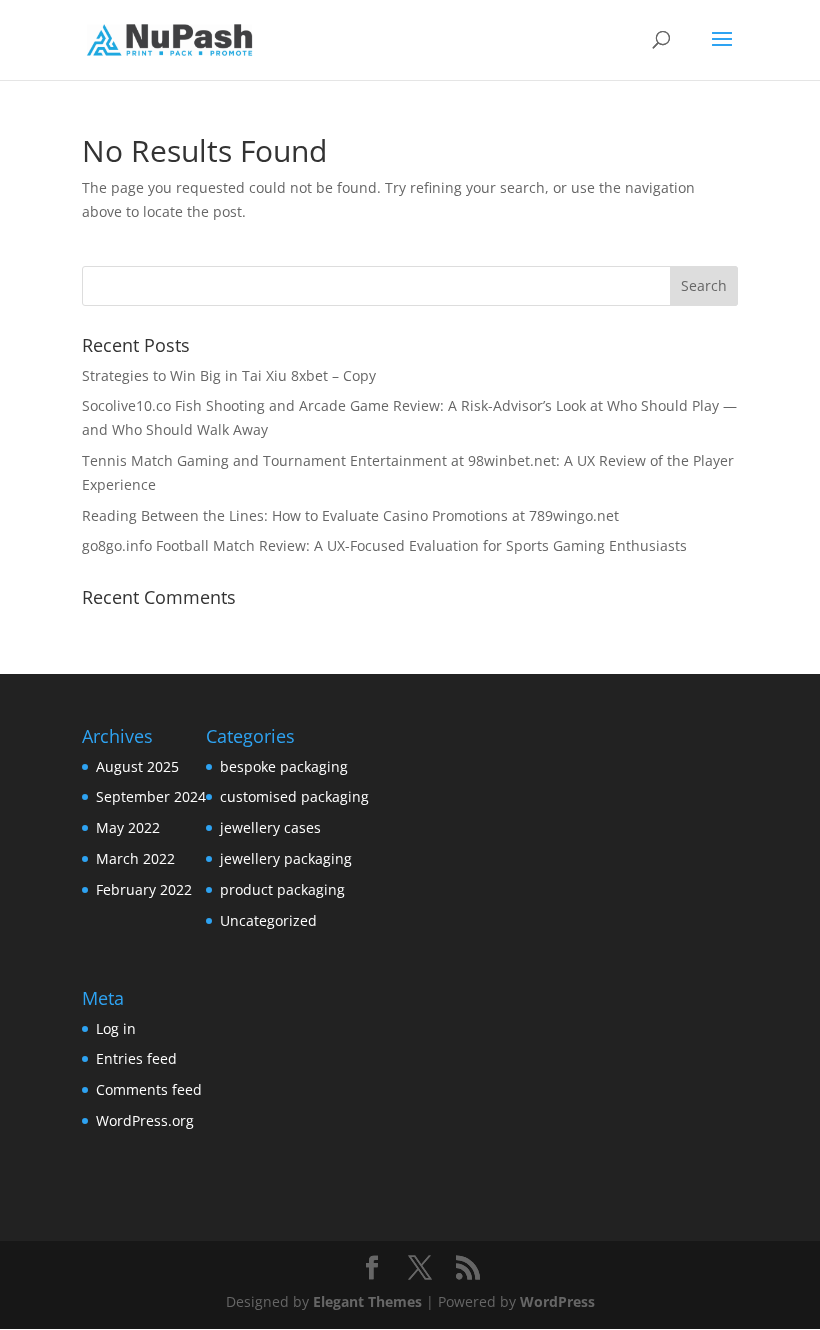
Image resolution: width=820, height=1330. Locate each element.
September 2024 (151, 796)
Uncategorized (268, 920)
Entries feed (136, 1058)
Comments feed (149, 1089)
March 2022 (135, 858)
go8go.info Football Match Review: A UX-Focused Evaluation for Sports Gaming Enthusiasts (384, 545)
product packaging (282, 889)
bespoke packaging (284, 766)
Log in (116, 1028)
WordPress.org (145, 1120)
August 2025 (137, 766)
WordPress (557, 1301)
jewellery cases (270, 827)
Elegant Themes (367, 1301)
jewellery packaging (286, 858)
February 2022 (144, 889)
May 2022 (128, 827)
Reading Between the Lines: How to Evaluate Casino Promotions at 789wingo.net (350, 515)
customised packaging (294, 796)
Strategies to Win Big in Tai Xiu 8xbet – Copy (229, 375)
